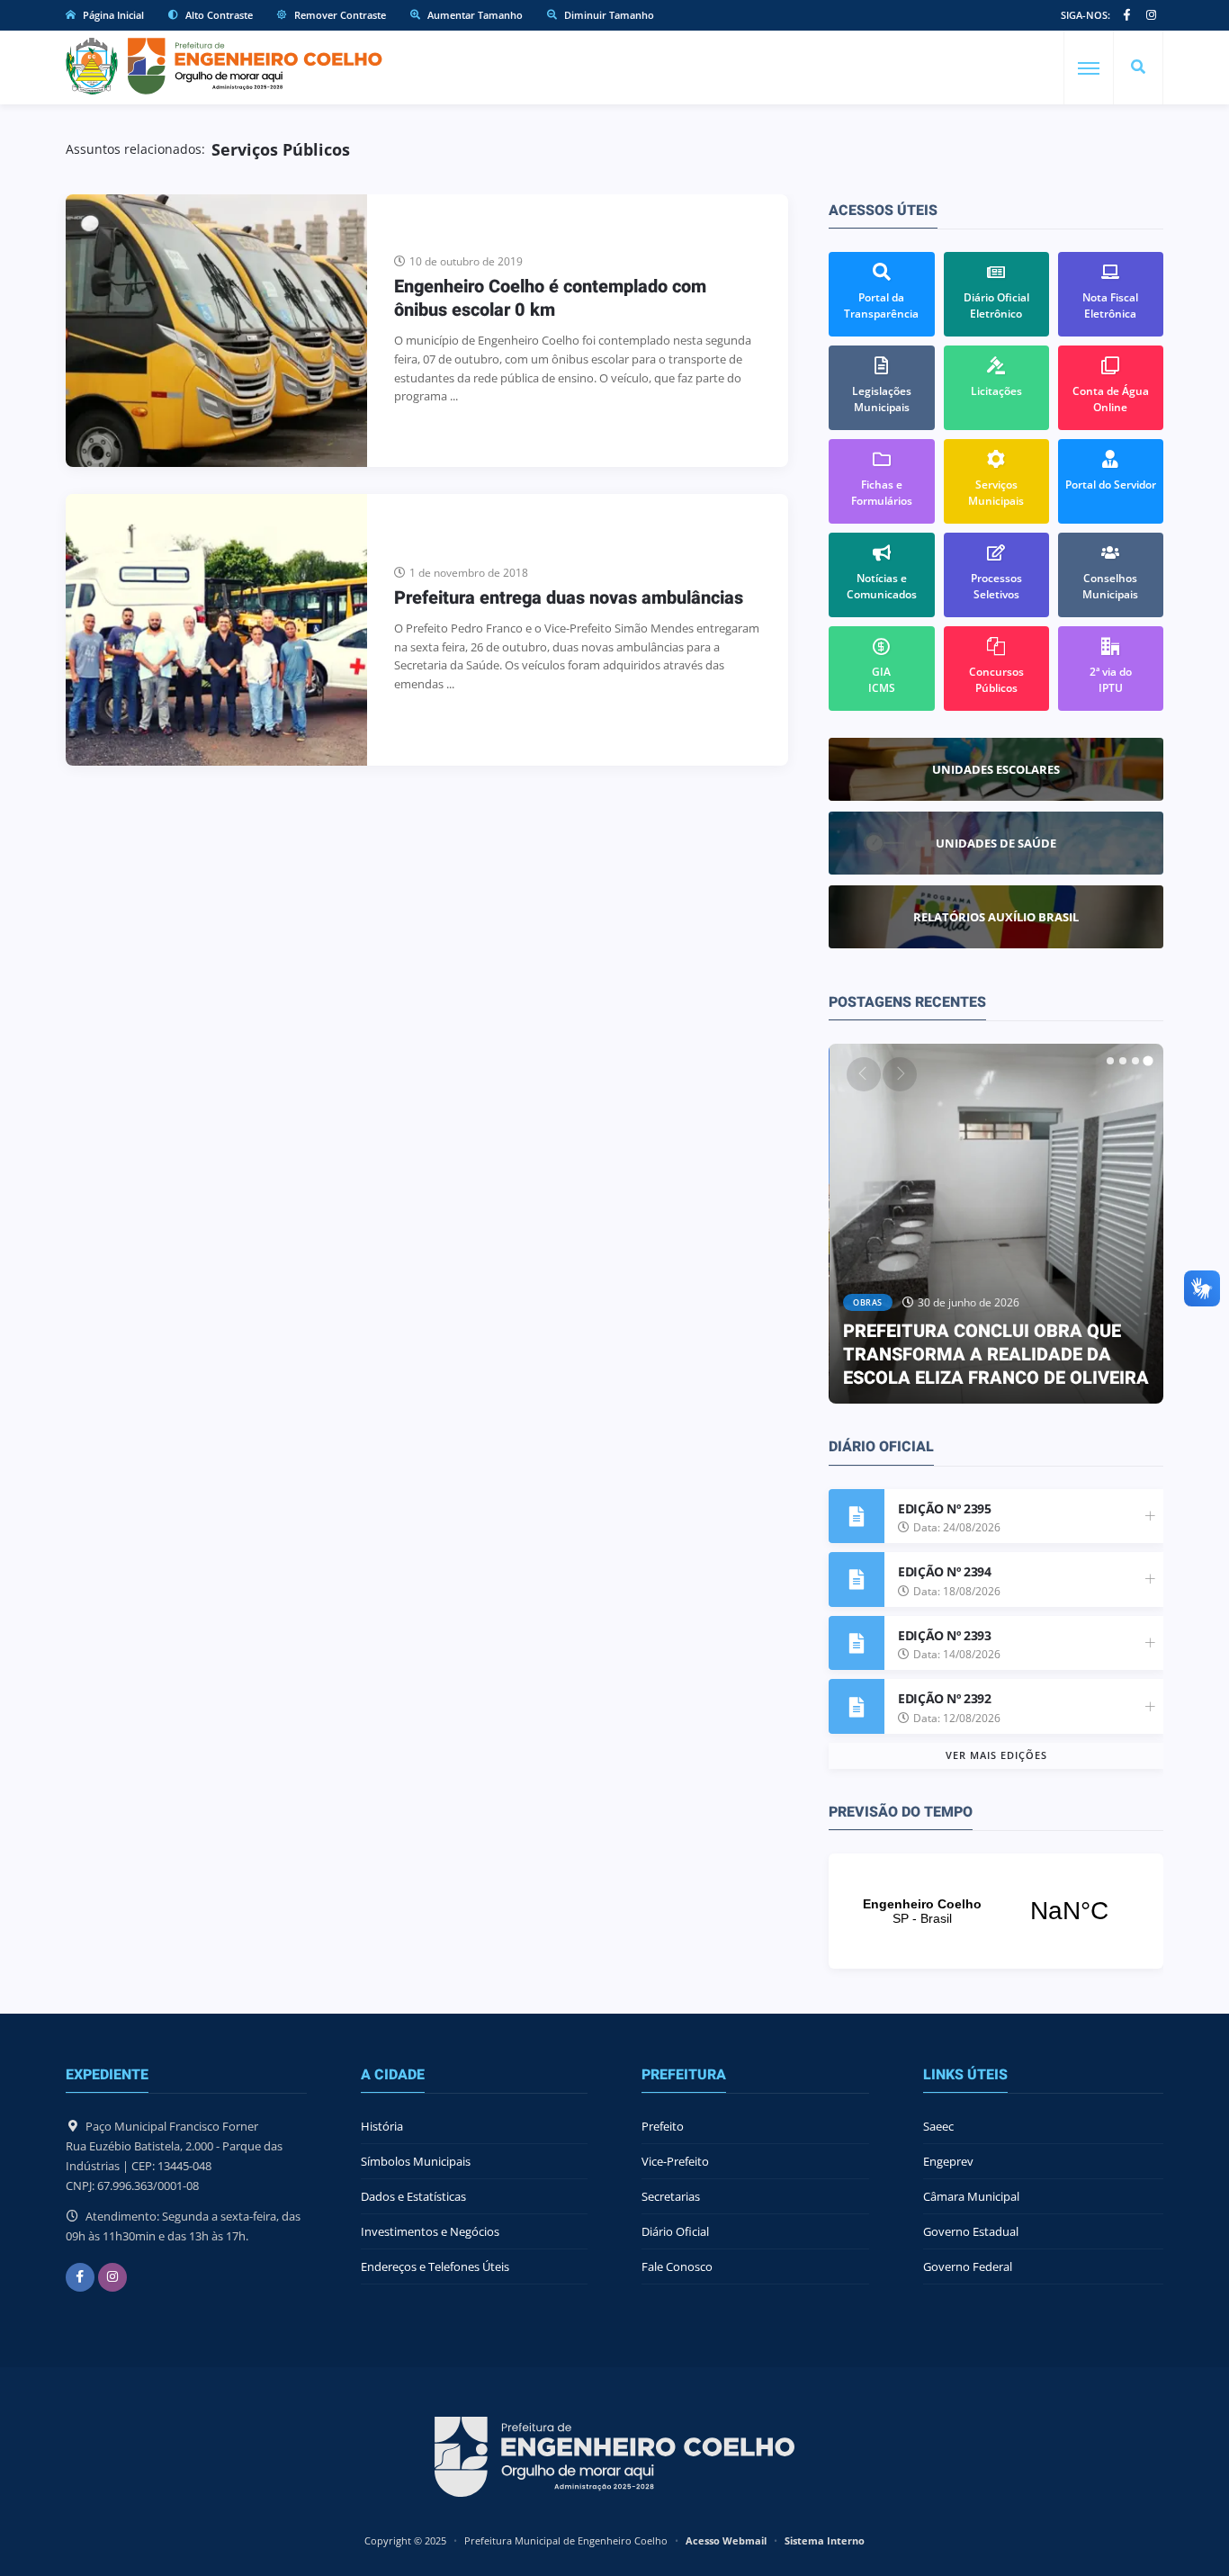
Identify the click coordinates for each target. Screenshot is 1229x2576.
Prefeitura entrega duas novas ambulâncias (569, 598)
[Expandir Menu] (1089, 68)
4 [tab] (1148, 1061)
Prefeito (663, 2126)
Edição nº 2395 (944, 1508)
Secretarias (671, 2196)
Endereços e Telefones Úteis (435, 2266)
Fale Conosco (677, 2266)
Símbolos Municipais (416, 2161)
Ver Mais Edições (996, 1755)
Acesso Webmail (726, 2540)
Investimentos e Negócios (430, 2231)
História (382, 2126)
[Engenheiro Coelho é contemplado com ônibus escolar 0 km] (216, 331)
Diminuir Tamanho (608, 15)
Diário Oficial (675, 2231)
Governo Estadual (971, 2231)
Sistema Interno (825, 2540)
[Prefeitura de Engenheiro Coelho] (224, 66)
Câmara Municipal (971, 2196)
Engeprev (948, 2161)
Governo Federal (968, 2266)
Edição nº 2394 (944, 1571)
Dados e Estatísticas (413, 2196)
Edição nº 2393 (944, 1635)
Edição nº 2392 (944, 1698)
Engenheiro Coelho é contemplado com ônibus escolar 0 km (550, 298)
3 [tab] (1135, 1061)
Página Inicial (112, 15)
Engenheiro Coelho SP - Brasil (996, 1911)
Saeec (938, 2126)
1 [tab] (1110, 1061)
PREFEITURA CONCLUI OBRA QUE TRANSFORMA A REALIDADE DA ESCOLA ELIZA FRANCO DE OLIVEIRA (996, 1355)
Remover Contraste (339, 15)
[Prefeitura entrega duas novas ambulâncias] (216, 630)
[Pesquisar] (1138, 67)
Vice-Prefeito (675, 2161)
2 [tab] (1123, 1061)
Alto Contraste (218, 15)
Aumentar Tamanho (474, 15)
